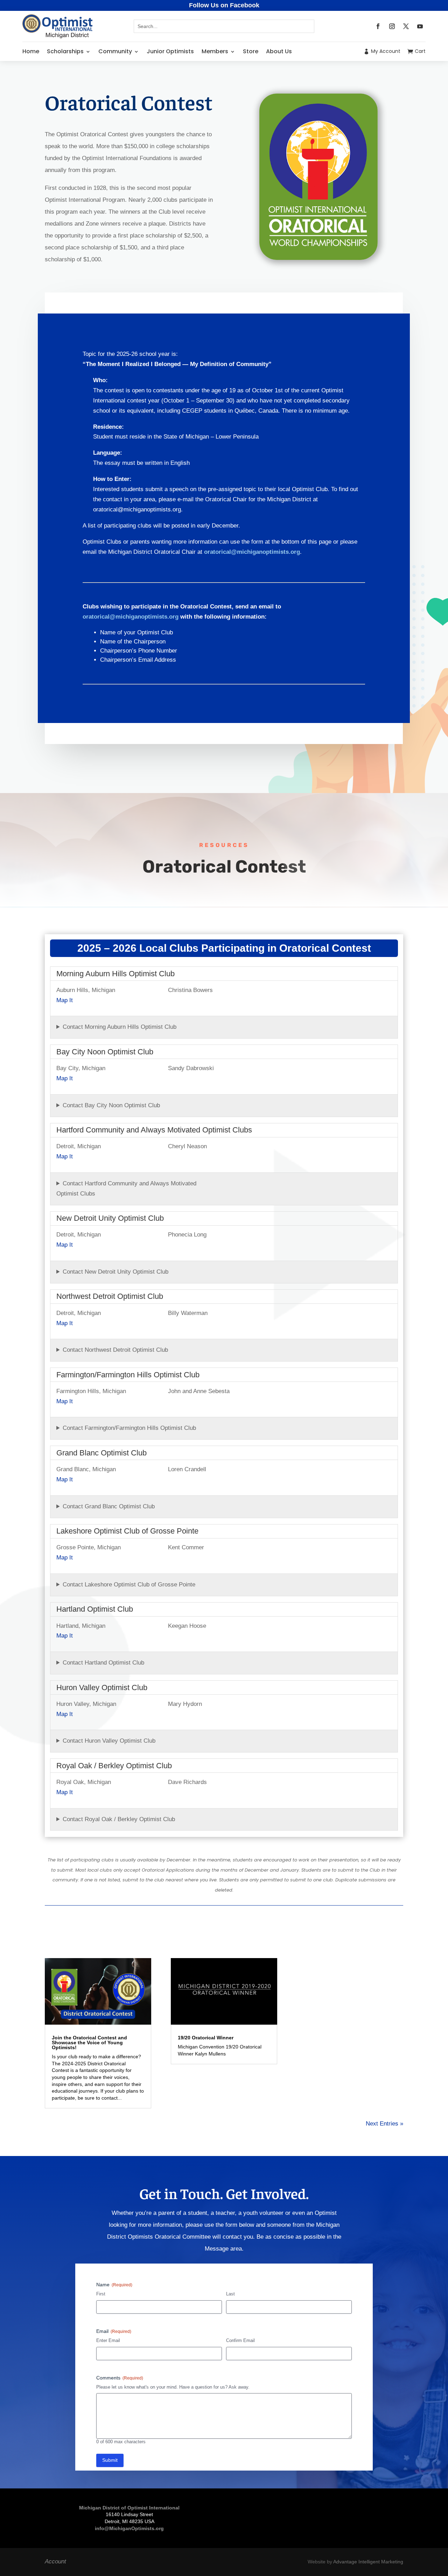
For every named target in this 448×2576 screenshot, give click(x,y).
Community (115, 51)
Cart (420, 51)
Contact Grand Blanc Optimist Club (109, 1506)
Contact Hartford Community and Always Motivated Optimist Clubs (126, 1189)
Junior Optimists (170, 51)
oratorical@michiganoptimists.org (252, 552)
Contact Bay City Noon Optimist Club (111, 1105)
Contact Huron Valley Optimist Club (109, 1741)
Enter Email (108, 2340)
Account (55, 2561)
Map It (65, 1000)
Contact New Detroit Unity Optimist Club (115, 1272)
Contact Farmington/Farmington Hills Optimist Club (129, 1428)
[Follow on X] (406, 26)
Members (215, 51)
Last (230, 2294)
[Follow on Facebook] (378, 26)
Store (251, 51)
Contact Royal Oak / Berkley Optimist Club (119, 1819)
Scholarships (65, 51)
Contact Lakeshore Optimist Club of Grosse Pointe (129, 1585)
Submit (110, 2460)
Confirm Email (240, 2340)
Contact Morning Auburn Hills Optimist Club (120, 1027)
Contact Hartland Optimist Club (103, 1663)
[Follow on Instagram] (392, 26)
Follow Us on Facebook (224, 5)
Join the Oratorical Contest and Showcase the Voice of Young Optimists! (89, 2043)
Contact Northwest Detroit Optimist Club (115, 1350)
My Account (386, 51)
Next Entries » (384, 2124)
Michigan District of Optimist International (129, 2508)
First (101, 2294)
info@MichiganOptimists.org (129, 2528)
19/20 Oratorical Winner (206, 2038)
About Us (279, 51)
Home (31, 51)
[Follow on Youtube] (420, 26)
